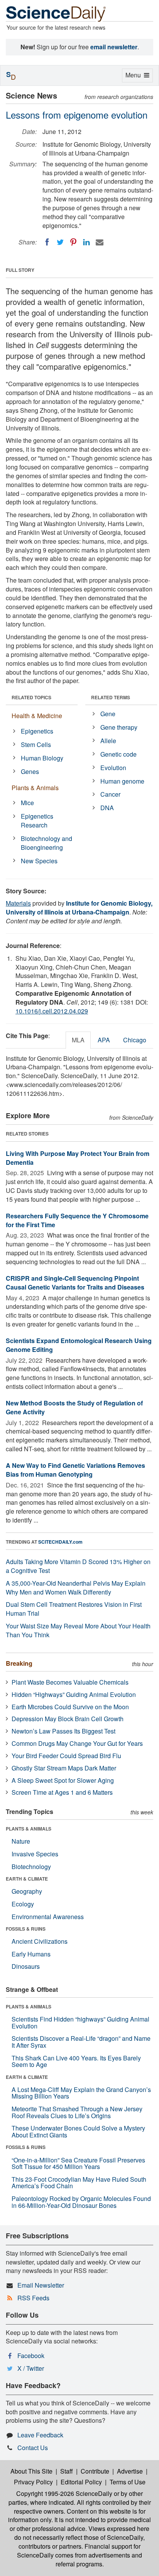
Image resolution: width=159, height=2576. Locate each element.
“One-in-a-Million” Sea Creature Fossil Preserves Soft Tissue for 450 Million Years (78, 2163)
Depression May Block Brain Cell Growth (68, 1719)
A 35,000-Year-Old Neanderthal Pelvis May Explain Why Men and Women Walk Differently (76, 1588)
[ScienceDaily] (56, 13)
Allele (108, 741)
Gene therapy (119, 727)
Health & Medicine (37, 716)
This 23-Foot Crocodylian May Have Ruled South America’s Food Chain (79, 2183)
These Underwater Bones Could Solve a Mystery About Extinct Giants (78, 2131)
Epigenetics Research (37, 821)
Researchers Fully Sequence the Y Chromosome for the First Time (77, 1220)
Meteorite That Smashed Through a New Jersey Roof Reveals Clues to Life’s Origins (77, 2112)
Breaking (19, 1663)
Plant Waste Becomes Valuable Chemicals (70, 1682)
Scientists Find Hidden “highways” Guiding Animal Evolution (80, 2022)
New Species (39, 861)
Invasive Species (35, 1854)
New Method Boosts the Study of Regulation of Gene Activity (74, 1407)
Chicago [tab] (135, 1040)
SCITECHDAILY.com (60, 1542)
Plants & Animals (35, 788)
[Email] (100, 242)
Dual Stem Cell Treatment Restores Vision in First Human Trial (74, 1609)
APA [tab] (104, 1040)
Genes (30, 771)
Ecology (23, 1904)
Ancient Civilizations (40, 1941)
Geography (27, 1891)
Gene (108, 714)
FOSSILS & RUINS (26, 1929)
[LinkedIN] (86, 242)
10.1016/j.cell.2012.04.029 (52, 1011)
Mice (27, 803)
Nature (21, 1841)
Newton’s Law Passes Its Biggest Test (63, 1731)
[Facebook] (47, 242)
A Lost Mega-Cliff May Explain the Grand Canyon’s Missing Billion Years (81, 2093)
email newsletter (114, 47)
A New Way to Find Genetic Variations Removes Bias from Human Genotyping (75, 1470)
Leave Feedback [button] (40, 2435)
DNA (107, 808)
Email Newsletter (41, 2285)
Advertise (130, 2471)
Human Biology (42, 758)
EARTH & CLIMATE (27, 1879)
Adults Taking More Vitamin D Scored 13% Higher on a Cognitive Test (78, 1566)
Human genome (122, 781)
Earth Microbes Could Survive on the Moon (70, 1707)
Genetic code (118, 754)
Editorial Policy (81, 2482)
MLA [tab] (78, 1040)
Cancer (110, 794)
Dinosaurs (26, 1966)
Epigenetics (37, 731)
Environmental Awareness (48, 1917)
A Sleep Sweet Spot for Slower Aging (63, 1780)
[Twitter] (60, 242)
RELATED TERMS (111, 697)
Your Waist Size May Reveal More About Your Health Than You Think (78, 1630)
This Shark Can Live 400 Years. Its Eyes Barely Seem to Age (76, 2061)
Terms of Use (128, 2482)
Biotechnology (31, 1867)
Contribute (95, 2471)
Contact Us (33, 2448)
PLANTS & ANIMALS (29, 1829)
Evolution (113, 768)
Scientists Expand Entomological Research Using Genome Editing (79, 1345)
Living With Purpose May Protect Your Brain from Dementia (78, 1158)
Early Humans (31, 1954)
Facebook (31, 2356)
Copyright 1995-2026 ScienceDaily (64, 2493)
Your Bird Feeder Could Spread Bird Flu (66, 1756)
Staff (67, 2471)
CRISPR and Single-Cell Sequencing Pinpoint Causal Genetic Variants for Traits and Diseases (75, 1283)
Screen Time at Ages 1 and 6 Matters (62, 1792)
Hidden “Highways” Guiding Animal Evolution (74, 1694)
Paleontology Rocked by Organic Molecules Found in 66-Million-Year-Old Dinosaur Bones (81, 2202)
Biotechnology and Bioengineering (47, 843)
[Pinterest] (73, 242)
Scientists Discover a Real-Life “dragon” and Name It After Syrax (81, 2042)
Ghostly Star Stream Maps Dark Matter (64, 1768)
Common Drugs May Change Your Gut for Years (77, 1743)
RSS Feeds (33, 2298)
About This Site (31, 2471)
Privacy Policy (33, 2482)
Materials (18, 903)
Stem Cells (36, 744)
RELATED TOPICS (31, 697)
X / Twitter (31, 2368)
